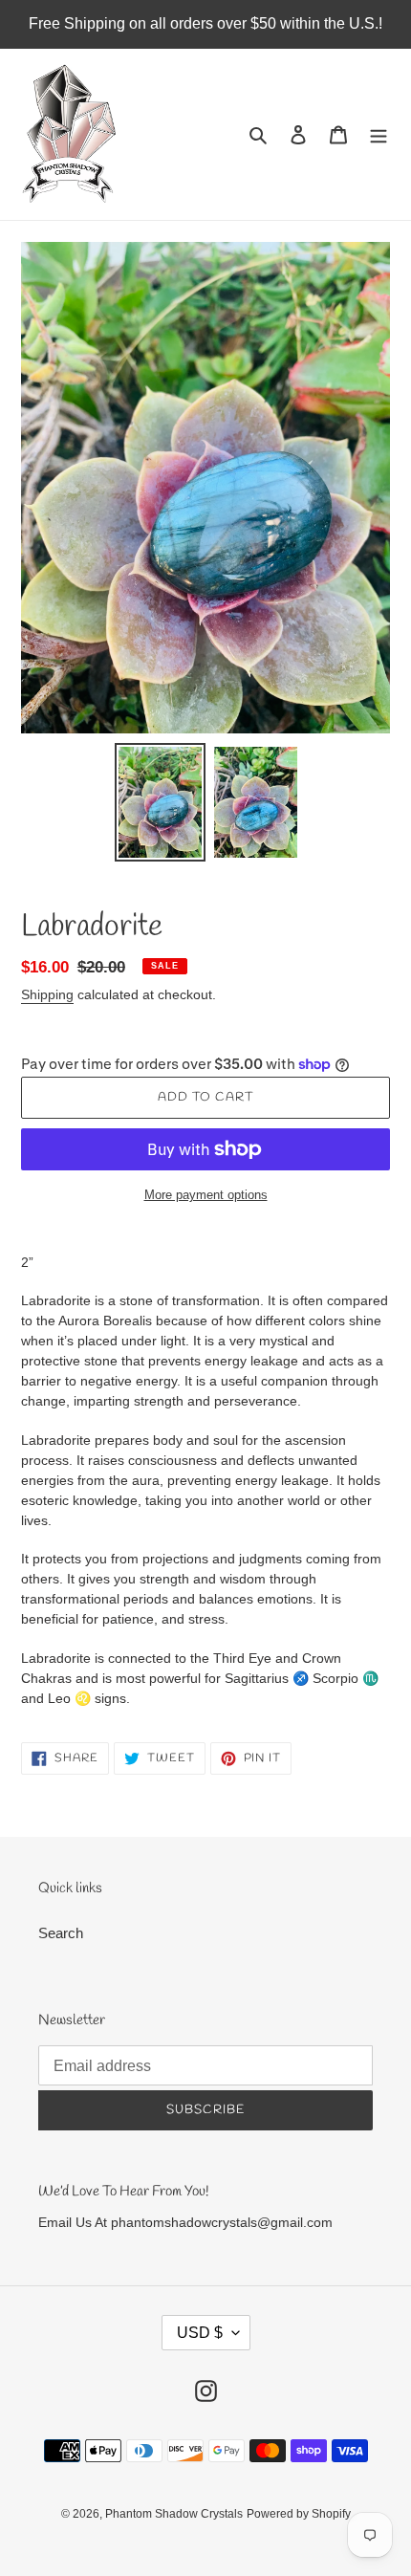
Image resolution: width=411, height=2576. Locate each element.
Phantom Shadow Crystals (174, 2514)
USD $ (200, 2333)
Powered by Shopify (299, 2514)
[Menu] (379, 134)
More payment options (206, 1195)
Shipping (47, 994)
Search (61, 1933)
